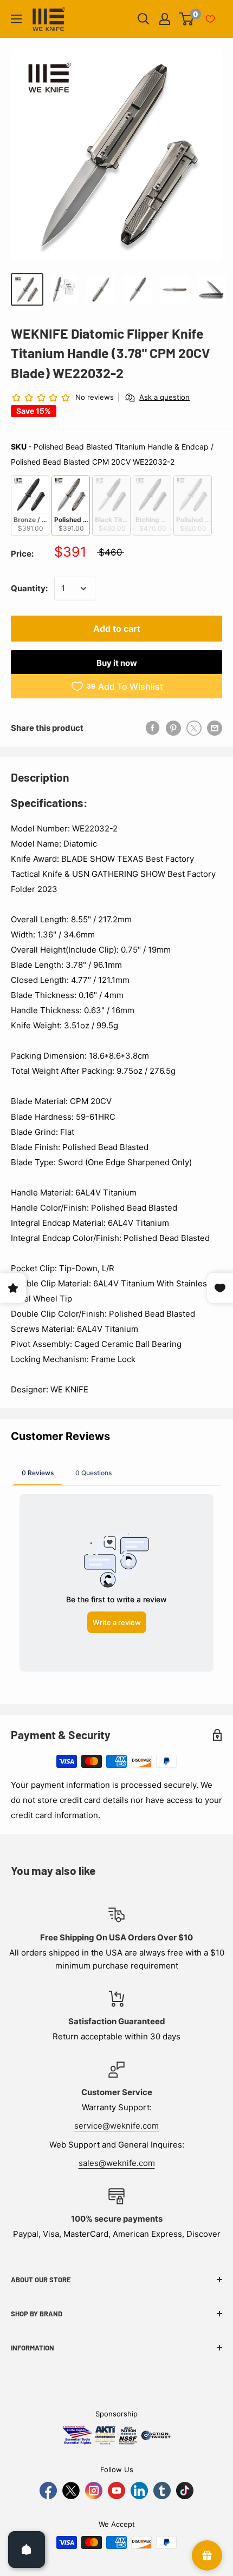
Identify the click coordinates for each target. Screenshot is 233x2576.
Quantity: (29, 588)
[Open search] (144, 19)
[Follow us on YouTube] (116, 2491)
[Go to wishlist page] (210, 19)
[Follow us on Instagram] (94, 2491)
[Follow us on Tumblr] (162, 2491)
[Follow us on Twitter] (71, 2491)
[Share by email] (215, 728)
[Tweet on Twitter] (194, 728)
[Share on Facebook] (153, 728)
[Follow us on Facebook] (48, 2491)
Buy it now (117, 663)
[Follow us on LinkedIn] (139, 2491)
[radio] (30, 506)
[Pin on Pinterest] (173, 728)
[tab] (38, 1472)
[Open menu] (16, 19)
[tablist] (116, 1472)
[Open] (27, 2549)
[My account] (165, 19)
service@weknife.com (116, 2126)
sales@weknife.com (117, 2163)
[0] (187, 19)
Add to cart (117, 629)
